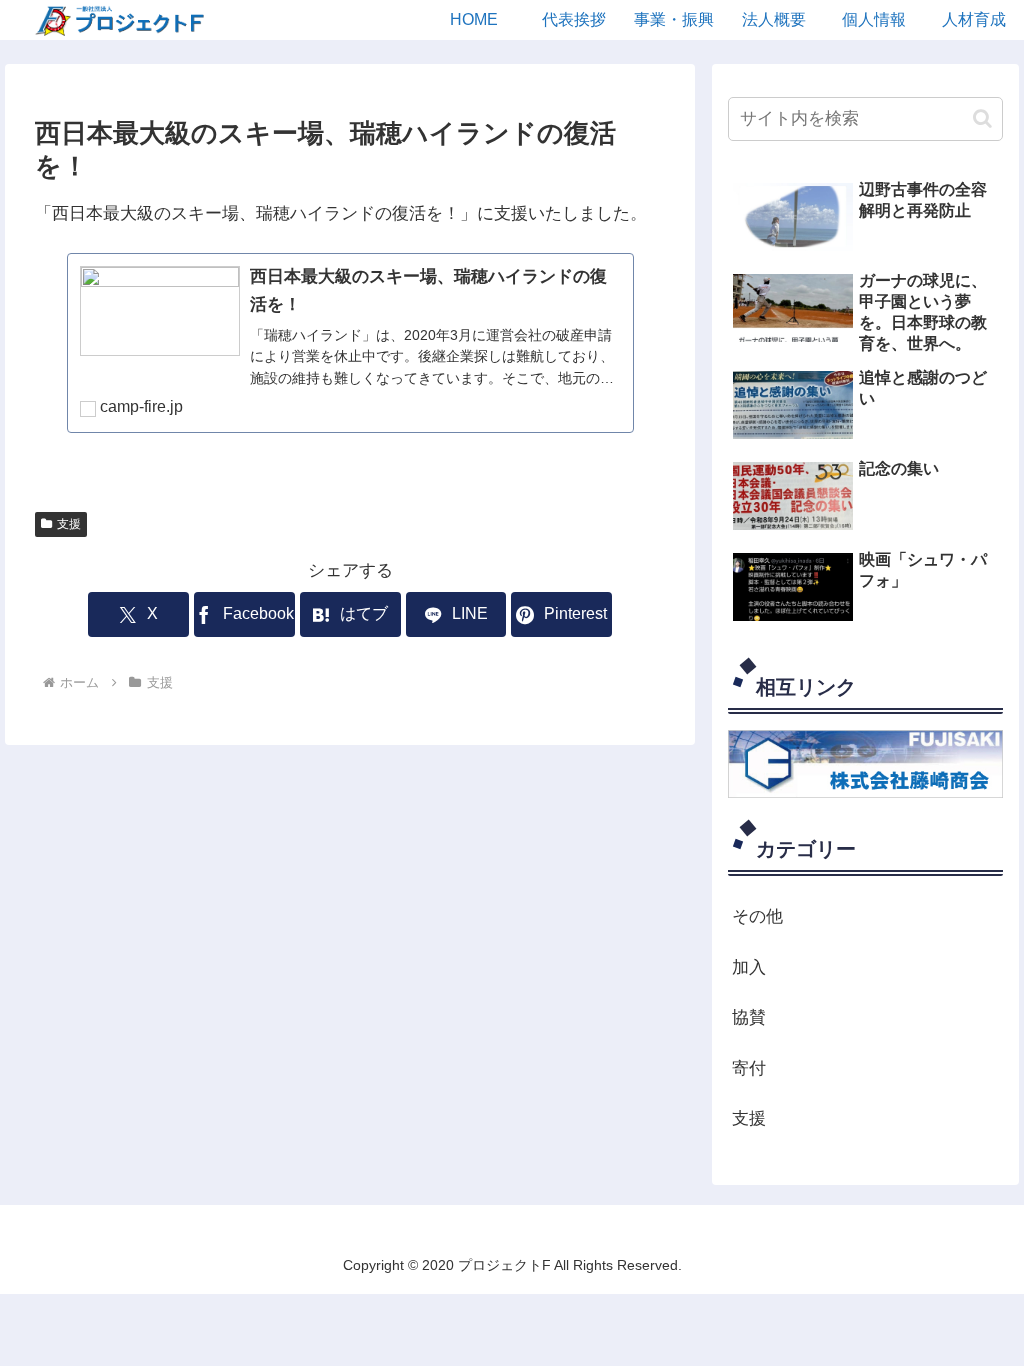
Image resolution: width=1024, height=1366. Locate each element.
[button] (982, 118)
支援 (69, 524)
